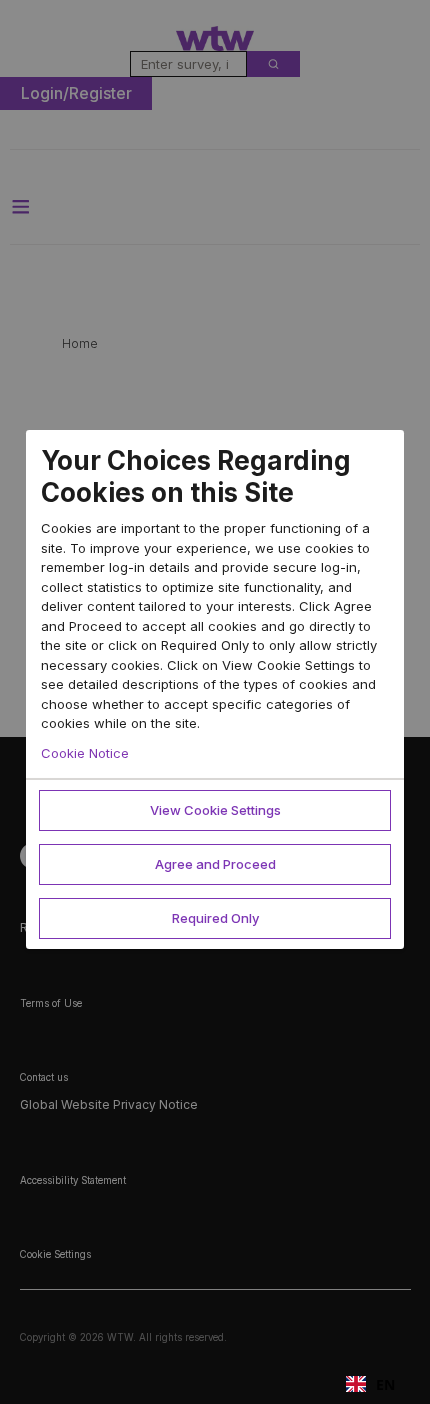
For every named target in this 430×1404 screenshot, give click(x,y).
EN (385, 1384)
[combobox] (370, 1384)
